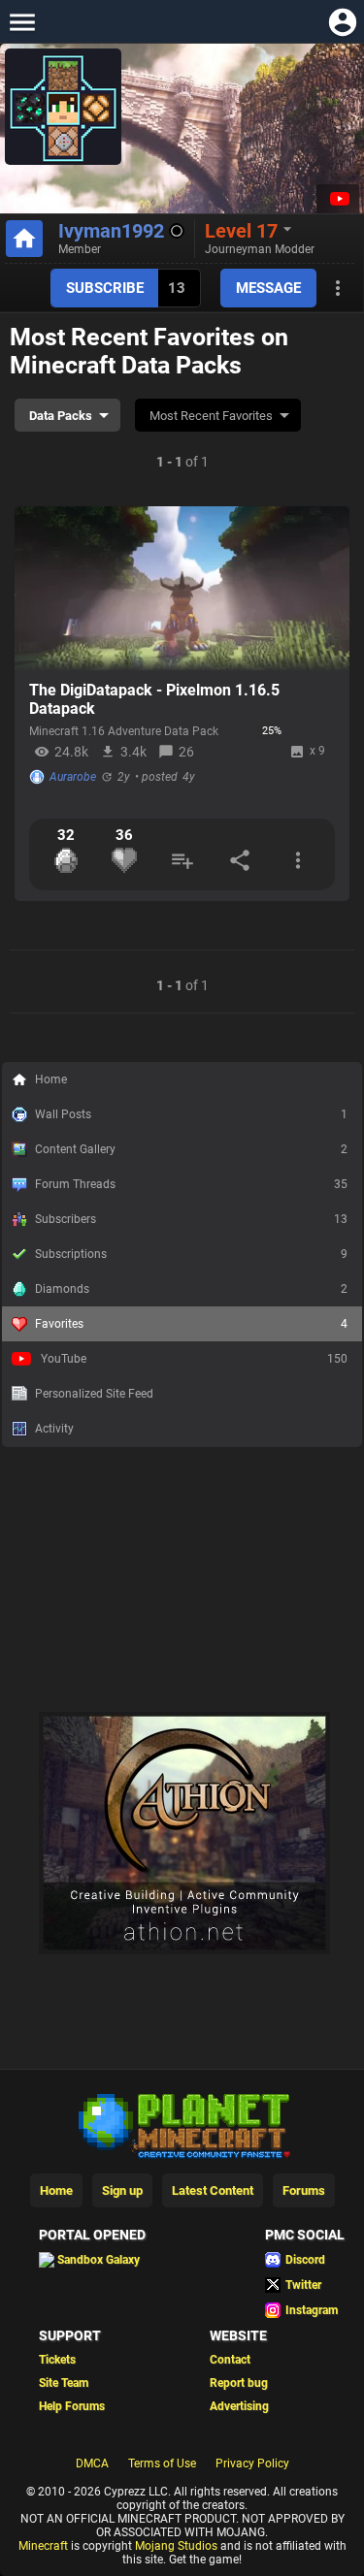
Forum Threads (191, 1184)
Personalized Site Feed (94, 1394)
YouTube (194, 1359)
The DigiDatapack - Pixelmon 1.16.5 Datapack (154, 699)
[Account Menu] (342, 22)
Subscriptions (191, 1254)
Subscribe (105, 288)
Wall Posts (191, 1114)
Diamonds (191, 1289)
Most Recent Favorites (211, 416)
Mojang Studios (176, 2546)
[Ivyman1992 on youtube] (338, 199)
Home (51, 1079)
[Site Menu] (22, 22)
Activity (54, 1429)
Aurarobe (73, 777)
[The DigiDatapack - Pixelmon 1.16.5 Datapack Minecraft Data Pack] (182, 589)
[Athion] (184, 1950)
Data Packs (61, 416)
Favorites (191, 1324)
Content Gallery (191, 1149)
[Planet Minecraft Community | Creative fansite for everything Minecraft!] (182, 2124)
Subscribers (191, 1219)
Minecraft (43, 2546)
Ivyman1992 (111, 231)
